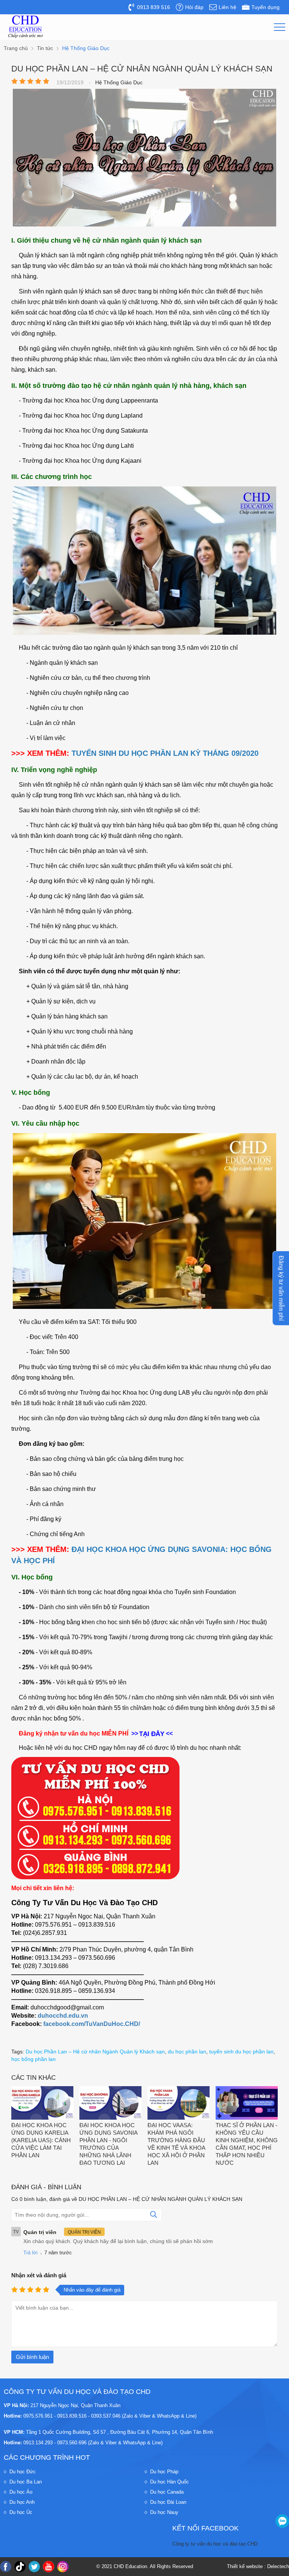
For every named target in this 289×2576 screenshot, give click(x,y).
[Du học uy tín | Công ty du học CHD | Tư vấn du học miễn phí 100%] (26, 27)
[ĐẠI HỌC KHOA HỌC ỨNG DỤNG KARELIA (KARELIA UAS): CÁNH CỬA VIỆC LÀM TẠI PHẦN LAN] (42, 2104)
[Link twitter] (34, 2567)
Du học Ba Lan (26, 2482)
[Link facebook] (6, 2567)
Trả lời (30, 2253)
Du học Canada (167, 2492)
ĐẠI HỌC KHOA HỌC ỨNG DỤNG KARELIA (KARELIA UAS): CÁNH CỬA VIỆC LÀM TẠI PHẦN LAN (41, 2140)
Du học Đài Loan (168, 2502)
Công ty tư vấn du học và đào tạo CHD (215, 2544)
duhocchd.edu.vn (63, 2016)
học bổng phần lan (33, 2059)
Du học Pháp (164, 2472)
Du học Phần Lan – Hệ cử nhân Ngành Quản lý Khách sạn (95, 2052)
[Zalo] (282, 2521)
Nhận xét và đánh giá (39, 2275)
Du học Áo (21, 2492)
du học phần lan (187, 2052)
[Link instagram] (63, 2567)
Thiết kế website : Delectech (258, 2566)
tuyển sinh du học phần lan (241, 2052)
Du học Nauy (164, 2512)
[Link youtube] (49, 2567)
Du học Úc (21, 2512)
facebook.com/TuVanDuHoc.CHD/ (92, 2024)
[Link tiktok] (20, 2567)
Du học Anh (22, 2502)
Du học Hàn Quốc (170, 2482)
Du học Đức (23, 2472)
